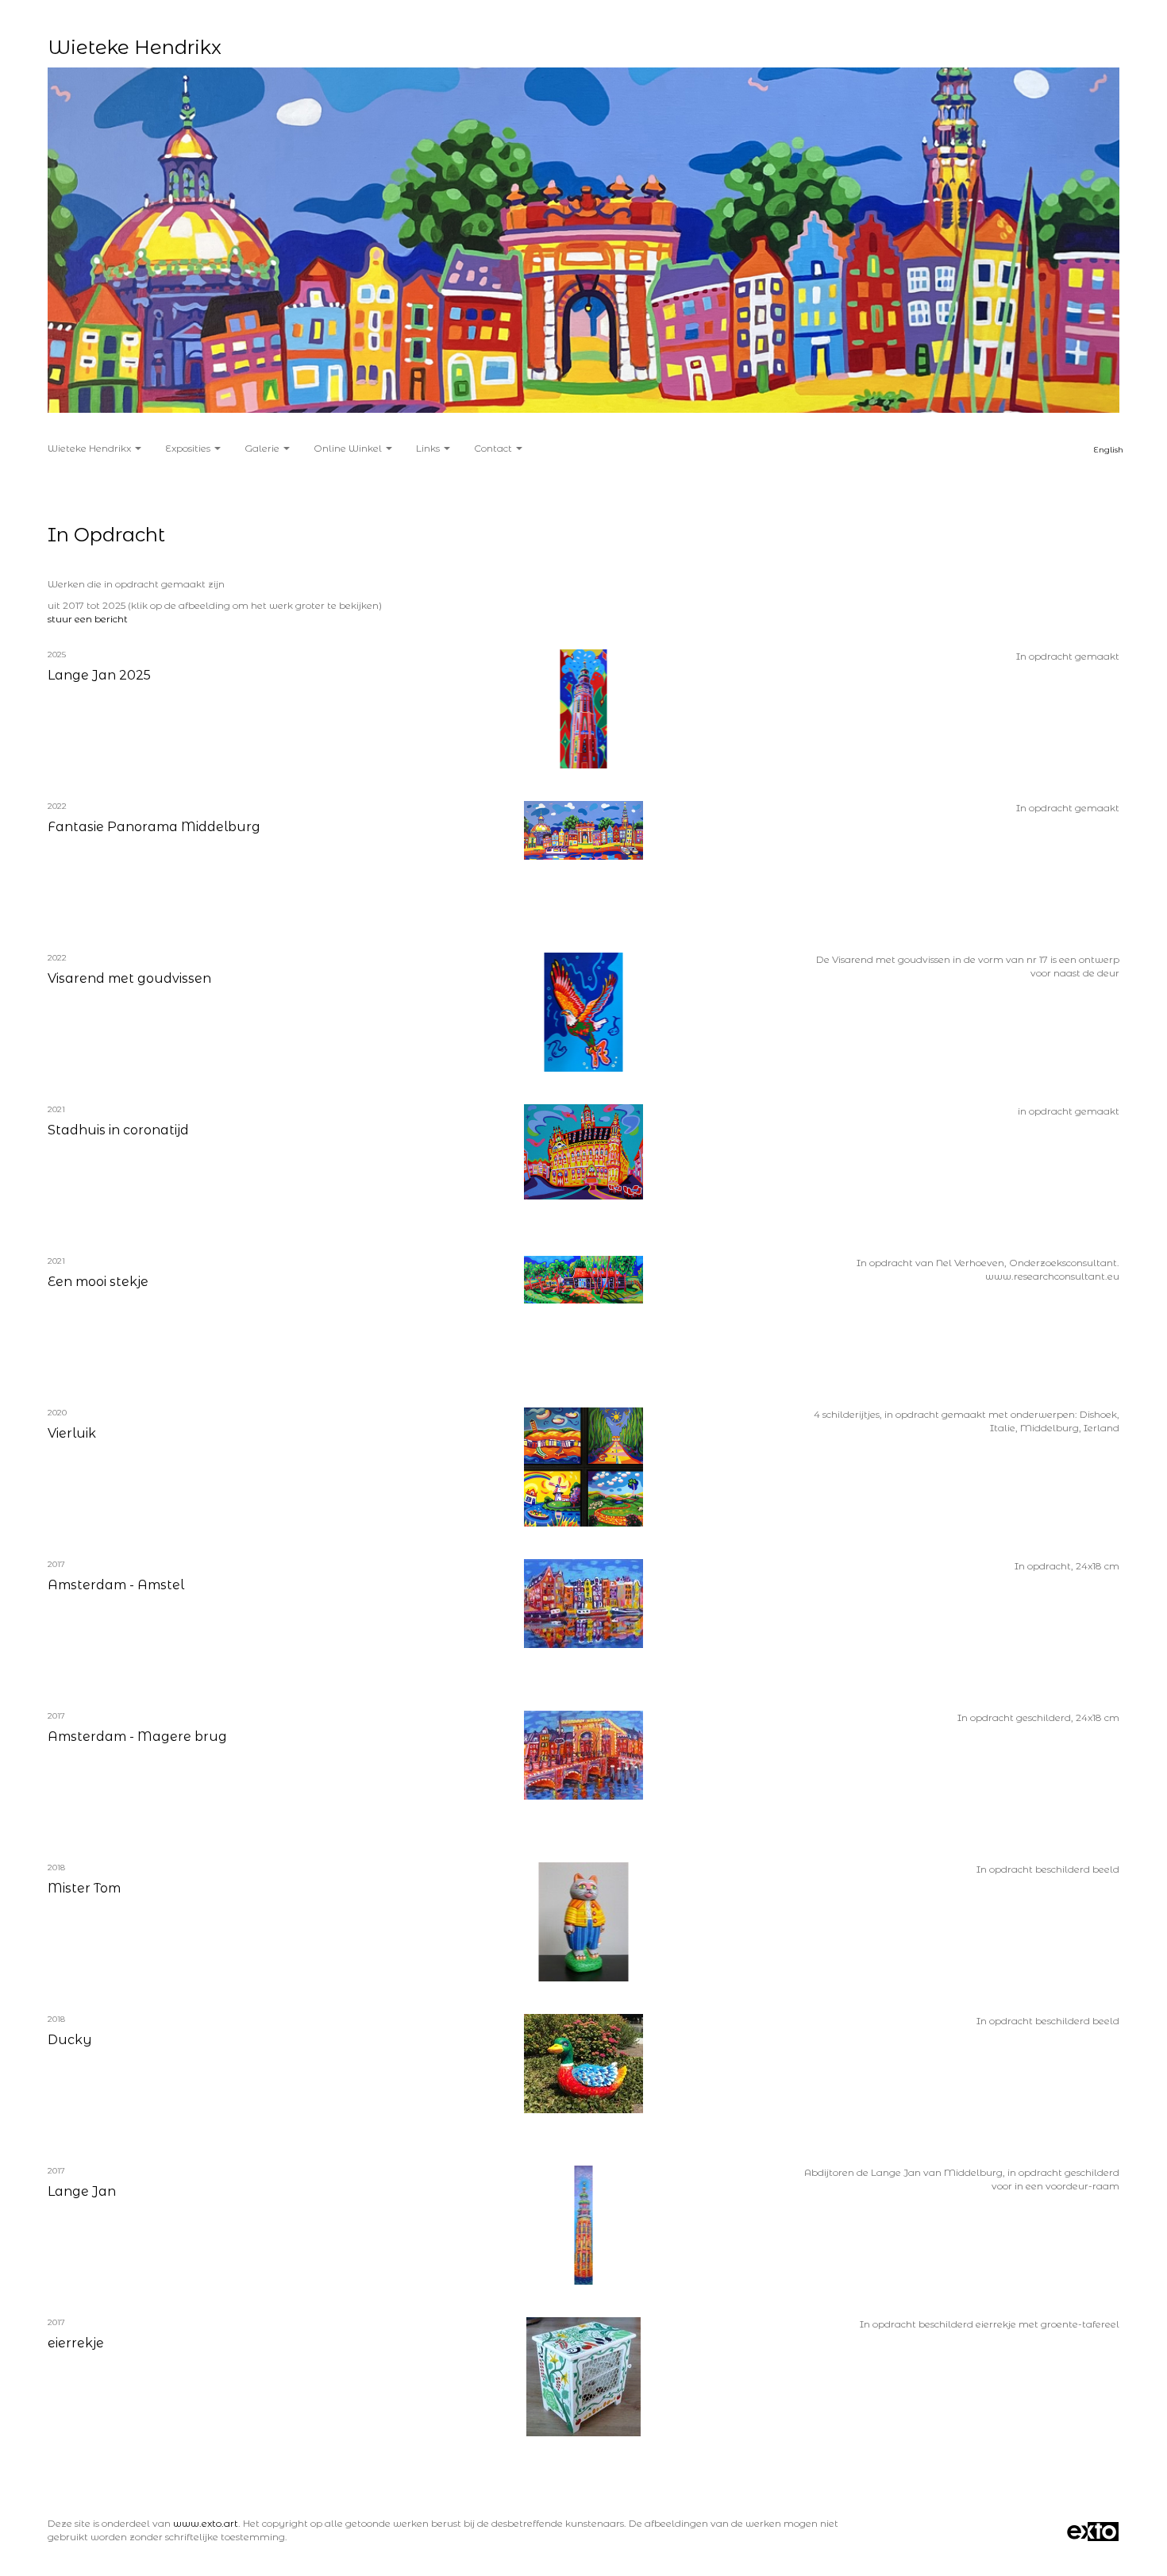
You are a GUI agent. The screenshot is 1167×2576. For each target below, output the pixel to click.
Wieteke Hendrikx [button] (91, 448)
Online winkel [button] (349, 448)
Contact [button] (494, 448)
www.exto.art (206, 2523)
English (1109, 450)
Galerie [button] (263, 448)
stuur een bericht (88, 619)
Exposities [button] (189, 448)
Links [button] (429, 448)
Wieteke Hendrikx (135, 47)
